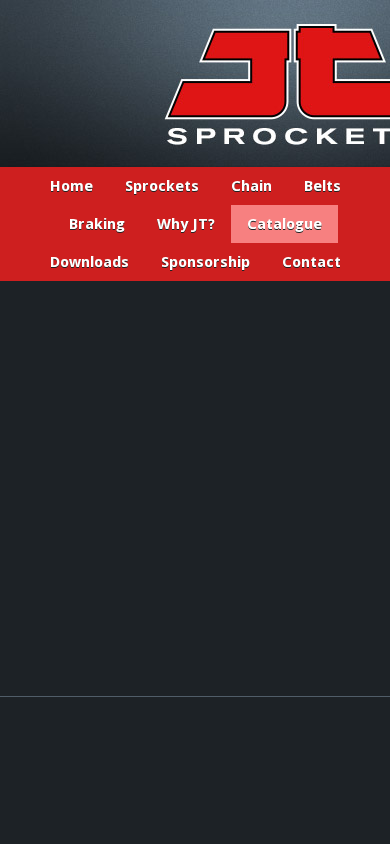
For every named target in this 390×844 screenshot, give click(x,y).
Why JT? (186, 224)
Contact (311, 262)
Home (71, 186)
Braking (97, 224)
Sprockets (162, 186)
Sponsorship (205, 262)
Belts (322, 186)
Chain (251, 186)
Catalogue (284, 224)
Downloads (89, 262)
